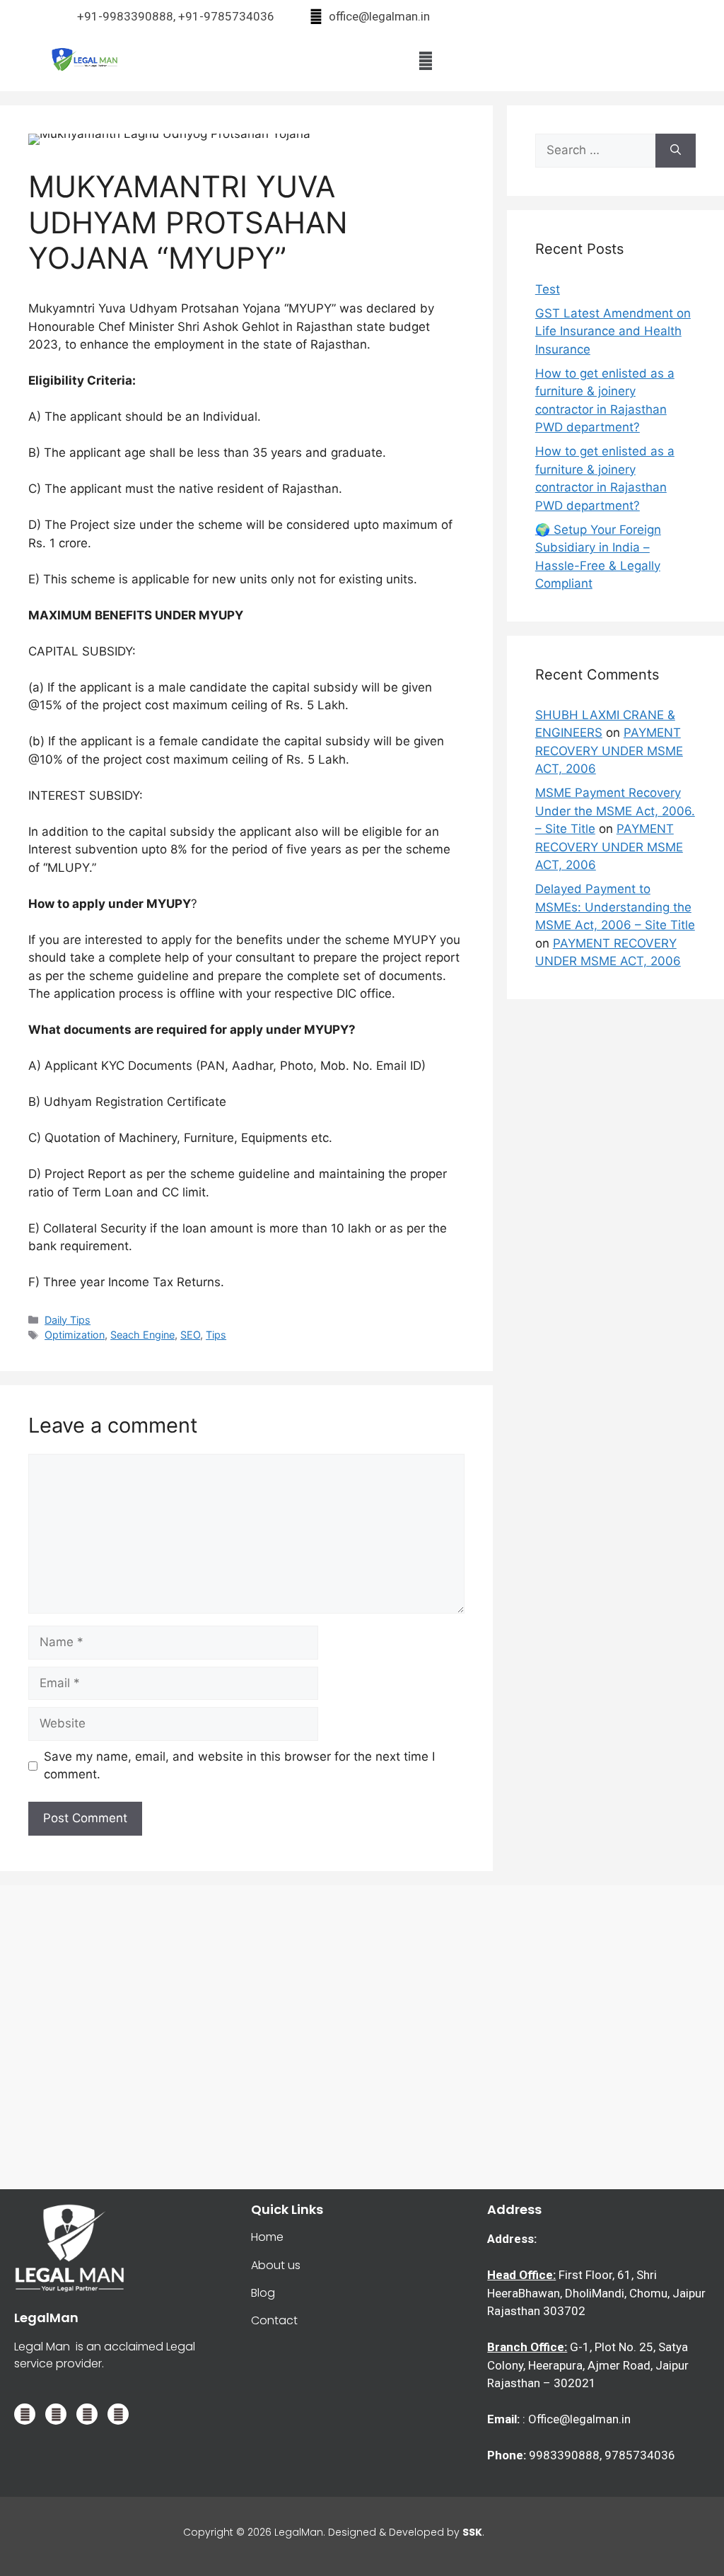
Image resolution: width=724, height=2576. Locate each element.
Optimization (75, 1335)
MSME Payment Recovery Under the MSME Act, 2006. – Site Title (615, 811)
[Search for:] (595, 151)
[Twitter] (25, 2414)
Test (548, 289)
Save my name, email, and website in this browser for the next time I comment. (239, 1766)
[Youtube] (118, 2414)
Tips (216, 1335)
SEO (190, 1335)
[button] (425, 60)
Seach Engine (142, 1335)
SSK (472, 2532)
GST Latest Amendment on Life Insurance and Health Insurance (613, 331)
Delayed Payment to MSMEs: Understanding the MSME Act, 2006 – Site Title (615, 907)
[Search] (676, 151)
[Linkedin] (56, 2414)
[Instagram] (87, 2414)
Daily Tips (68, 1320)
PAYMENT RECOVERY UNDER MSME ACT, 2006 (609, 751)
